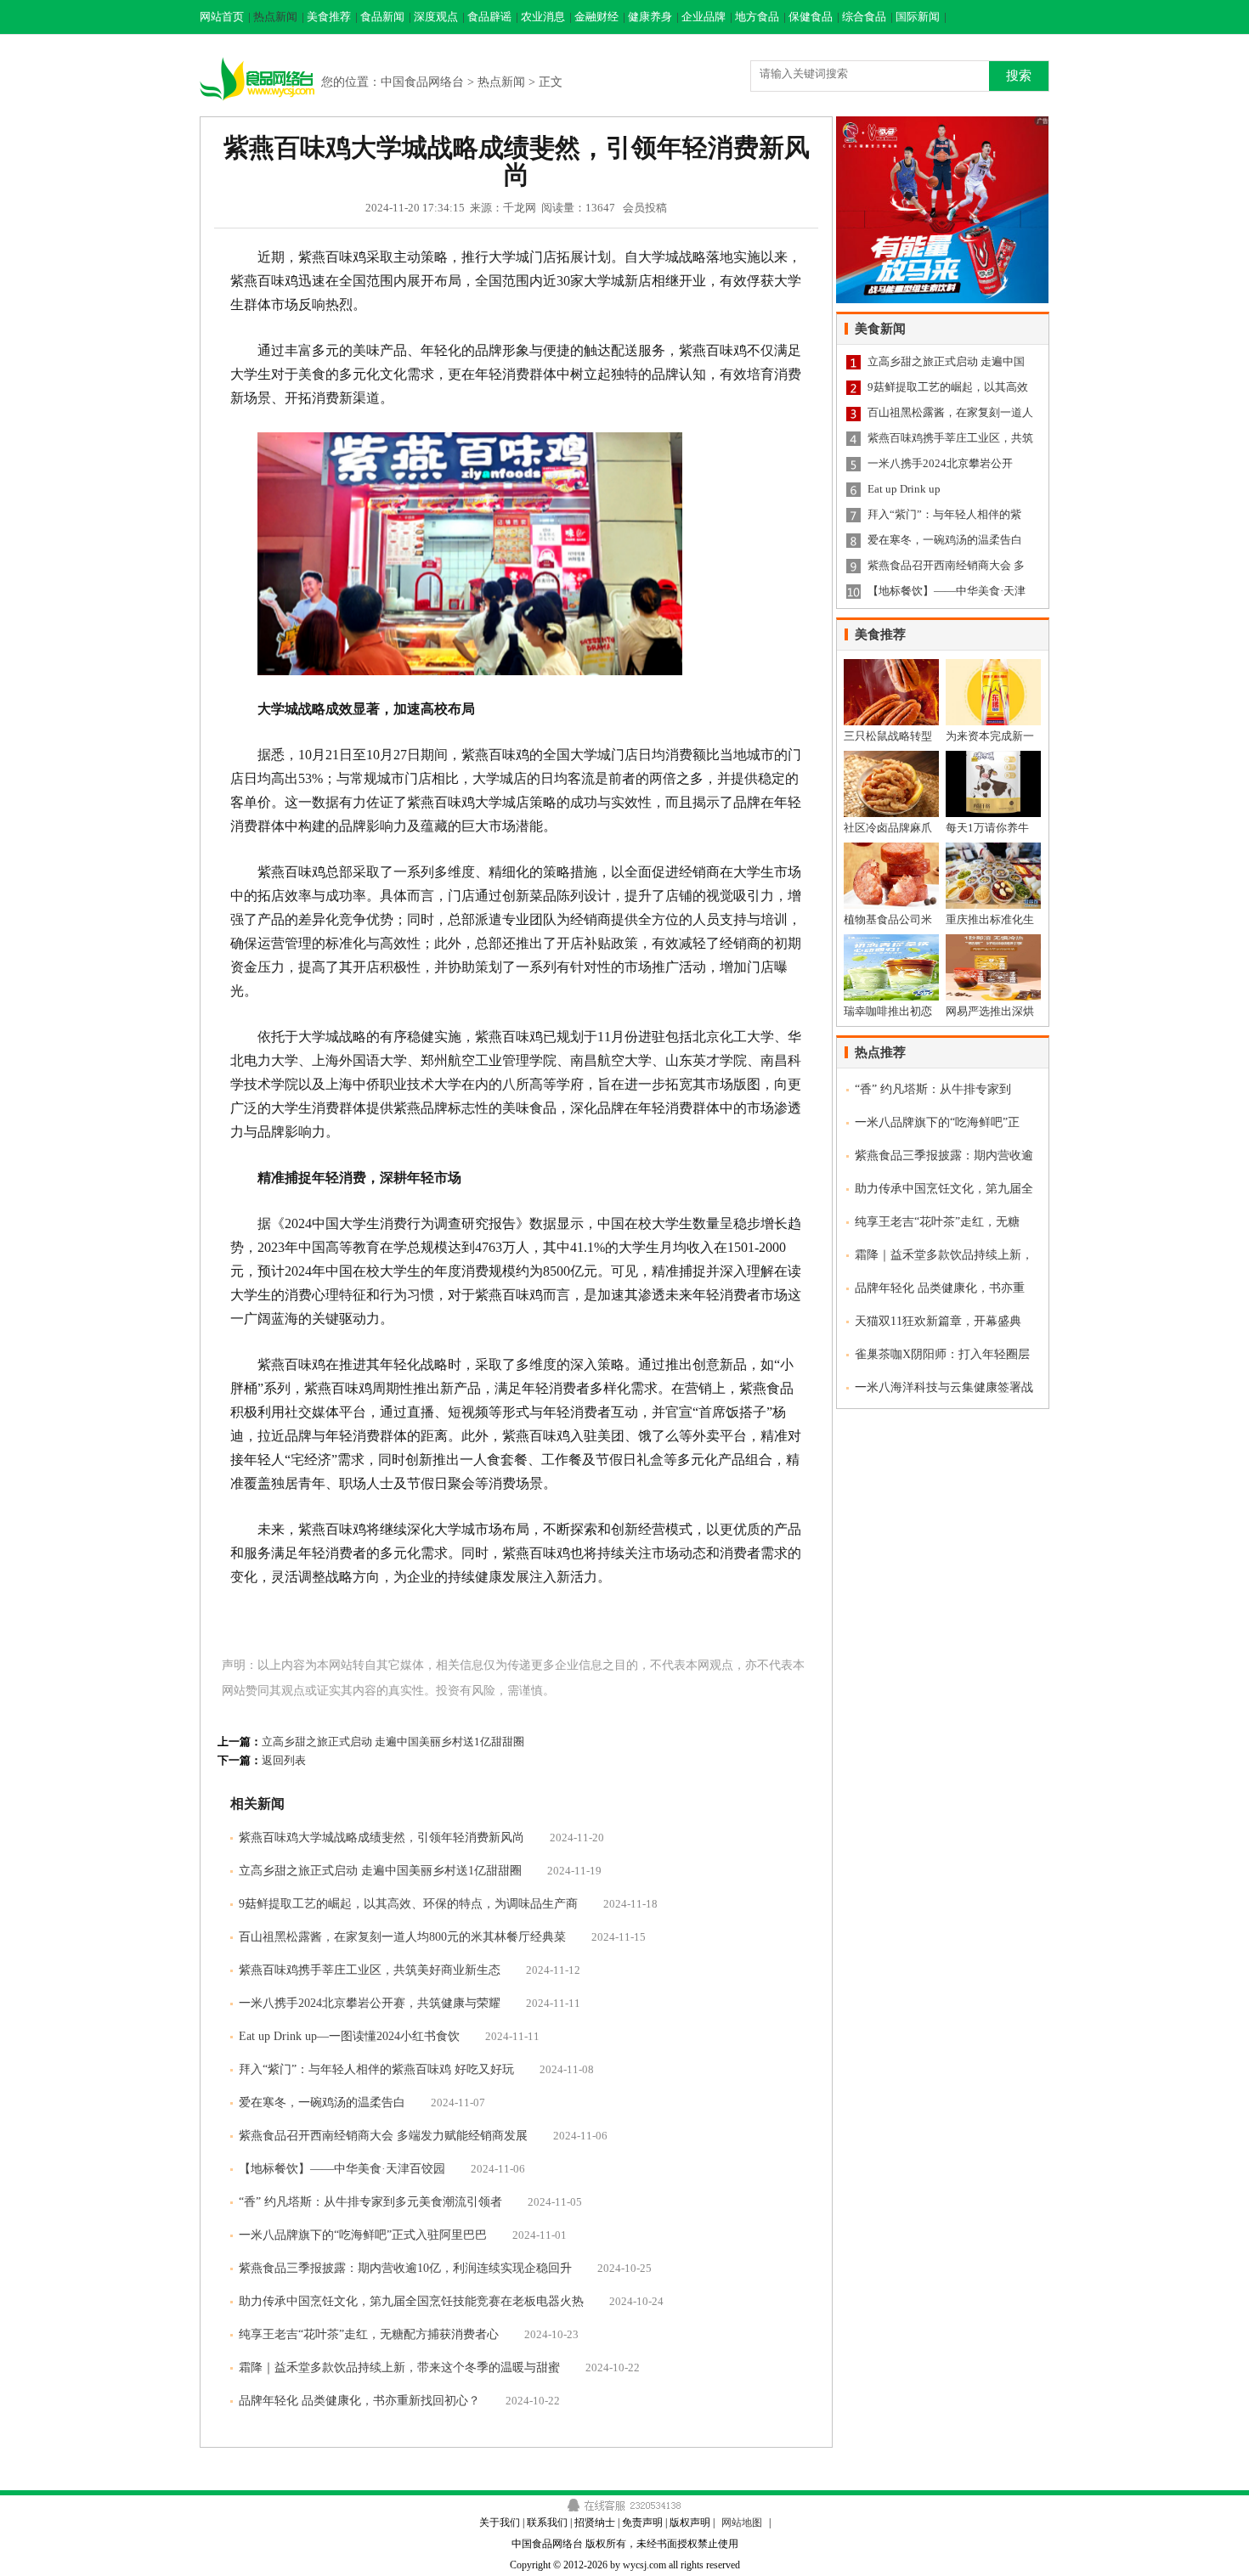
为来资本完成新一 (990, 736)
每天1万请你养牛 (987, 828)
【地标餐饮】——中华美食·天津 (947, 591)
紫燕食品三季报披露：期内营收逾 (944, 1156)
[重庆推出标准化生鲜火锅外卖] (993, 849)
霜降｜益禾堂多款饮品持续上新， (944, 1255)
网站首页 (222, 17)
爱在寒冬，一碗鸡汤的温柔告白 (322, 2103)
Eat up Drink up (904, 489)
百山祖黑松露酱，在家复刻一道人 (950, 412)
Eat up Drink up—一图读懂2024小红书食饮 (349, 2036)
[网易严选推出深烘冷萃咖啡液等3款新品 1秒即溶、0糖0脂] (993, 941)
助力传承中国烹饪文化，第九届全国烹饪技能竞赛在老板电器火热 (411, 2301)
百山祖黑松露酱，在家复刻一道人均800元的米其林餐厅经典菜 (402, 1937)
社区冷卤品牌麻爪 (888, 828)
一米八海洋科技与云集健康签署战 (944, 1387)
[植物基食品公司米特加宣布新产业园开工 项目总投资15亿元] (891, 849)
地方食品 (757, 17)
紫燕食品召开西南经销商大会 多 (946, 565)
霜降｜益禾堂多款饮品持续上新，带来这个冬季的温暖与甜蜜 (399, 2367)
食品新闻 (382, 17)
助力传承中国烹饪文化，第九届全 (944, 1189)
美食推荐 (329, 17)
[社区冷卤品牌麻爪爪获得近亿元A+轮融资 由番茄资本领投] (891, 757)
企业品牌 (704, 17)
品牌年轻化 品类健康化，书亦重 (940, 1288)
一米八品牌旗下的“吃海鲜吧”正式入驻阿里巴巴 (363, 2235)
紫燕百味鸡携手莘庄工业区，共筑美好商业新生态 (370, 1970)
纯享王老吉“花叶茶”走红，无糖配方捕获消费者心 (369, 2334)
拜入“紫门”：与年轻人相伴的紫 (944, 514)
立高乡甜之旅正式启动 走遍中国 (946, 361)
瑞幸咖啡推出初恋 (888, 1011)
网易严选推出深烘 (990, 1011)
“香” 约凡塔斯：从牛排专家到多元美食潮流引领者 (370, 2202)
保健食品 (811, 17)
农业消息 (543, 17)
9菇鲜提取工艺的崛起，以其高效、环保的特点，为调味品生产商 (408, 1904)
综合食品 (864, 17)
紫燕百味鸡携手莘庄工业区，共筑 (950, 438)
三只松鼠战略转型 (888, 736)
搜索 (1019, 75)
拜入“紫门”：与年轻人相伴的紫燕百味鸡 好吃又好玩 (376, 2069)
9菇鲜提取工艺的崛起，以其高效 (948, 387)
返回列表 (284, 1760)
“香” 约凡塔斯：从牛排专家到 (933, 1089)
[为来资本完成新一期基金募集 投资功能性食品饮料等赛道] (993, 665)
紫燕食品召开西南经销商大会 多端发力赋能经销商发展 (383, 2136)
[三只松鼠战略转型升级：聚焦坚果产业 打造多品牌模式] (891, 665)
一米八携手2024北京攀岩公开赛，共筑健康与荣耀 (370, 2003)
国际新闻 (918, 17)
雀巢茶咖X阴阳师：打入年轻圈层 (942, 1354)
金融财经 (596, 17)
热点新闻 (275, 17)
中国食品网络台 (422, 82)
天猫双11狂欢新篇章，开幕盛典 (938, 1321)
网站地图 (742, 2522)
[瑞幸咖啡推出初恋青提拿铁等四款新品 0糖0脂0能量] (891, 941)
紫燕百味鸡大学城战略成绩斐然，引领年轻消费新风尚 (381, 1838)
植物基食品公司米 (888, 919)
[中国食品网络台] (258, 54)
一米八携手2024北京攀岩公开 (940, 463)
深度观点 (436, 17)
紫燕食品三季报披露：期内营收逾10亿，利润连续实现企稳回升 (405, 2268)
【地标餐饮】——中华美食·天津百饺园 (342, 2169)
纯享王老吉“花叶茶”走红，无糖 (937, 1222)
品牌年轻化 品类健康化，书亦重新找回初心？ (359, 2401)
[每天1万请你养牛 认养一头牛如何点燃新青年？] (993, 757)
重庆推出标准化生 (990, 919)
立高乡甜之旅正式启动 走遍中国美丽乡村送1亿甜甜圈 (393, 1742)
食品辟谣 (489, 17)
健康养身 (650, 17)
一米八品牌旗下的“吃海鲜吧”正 (937, 1122)
